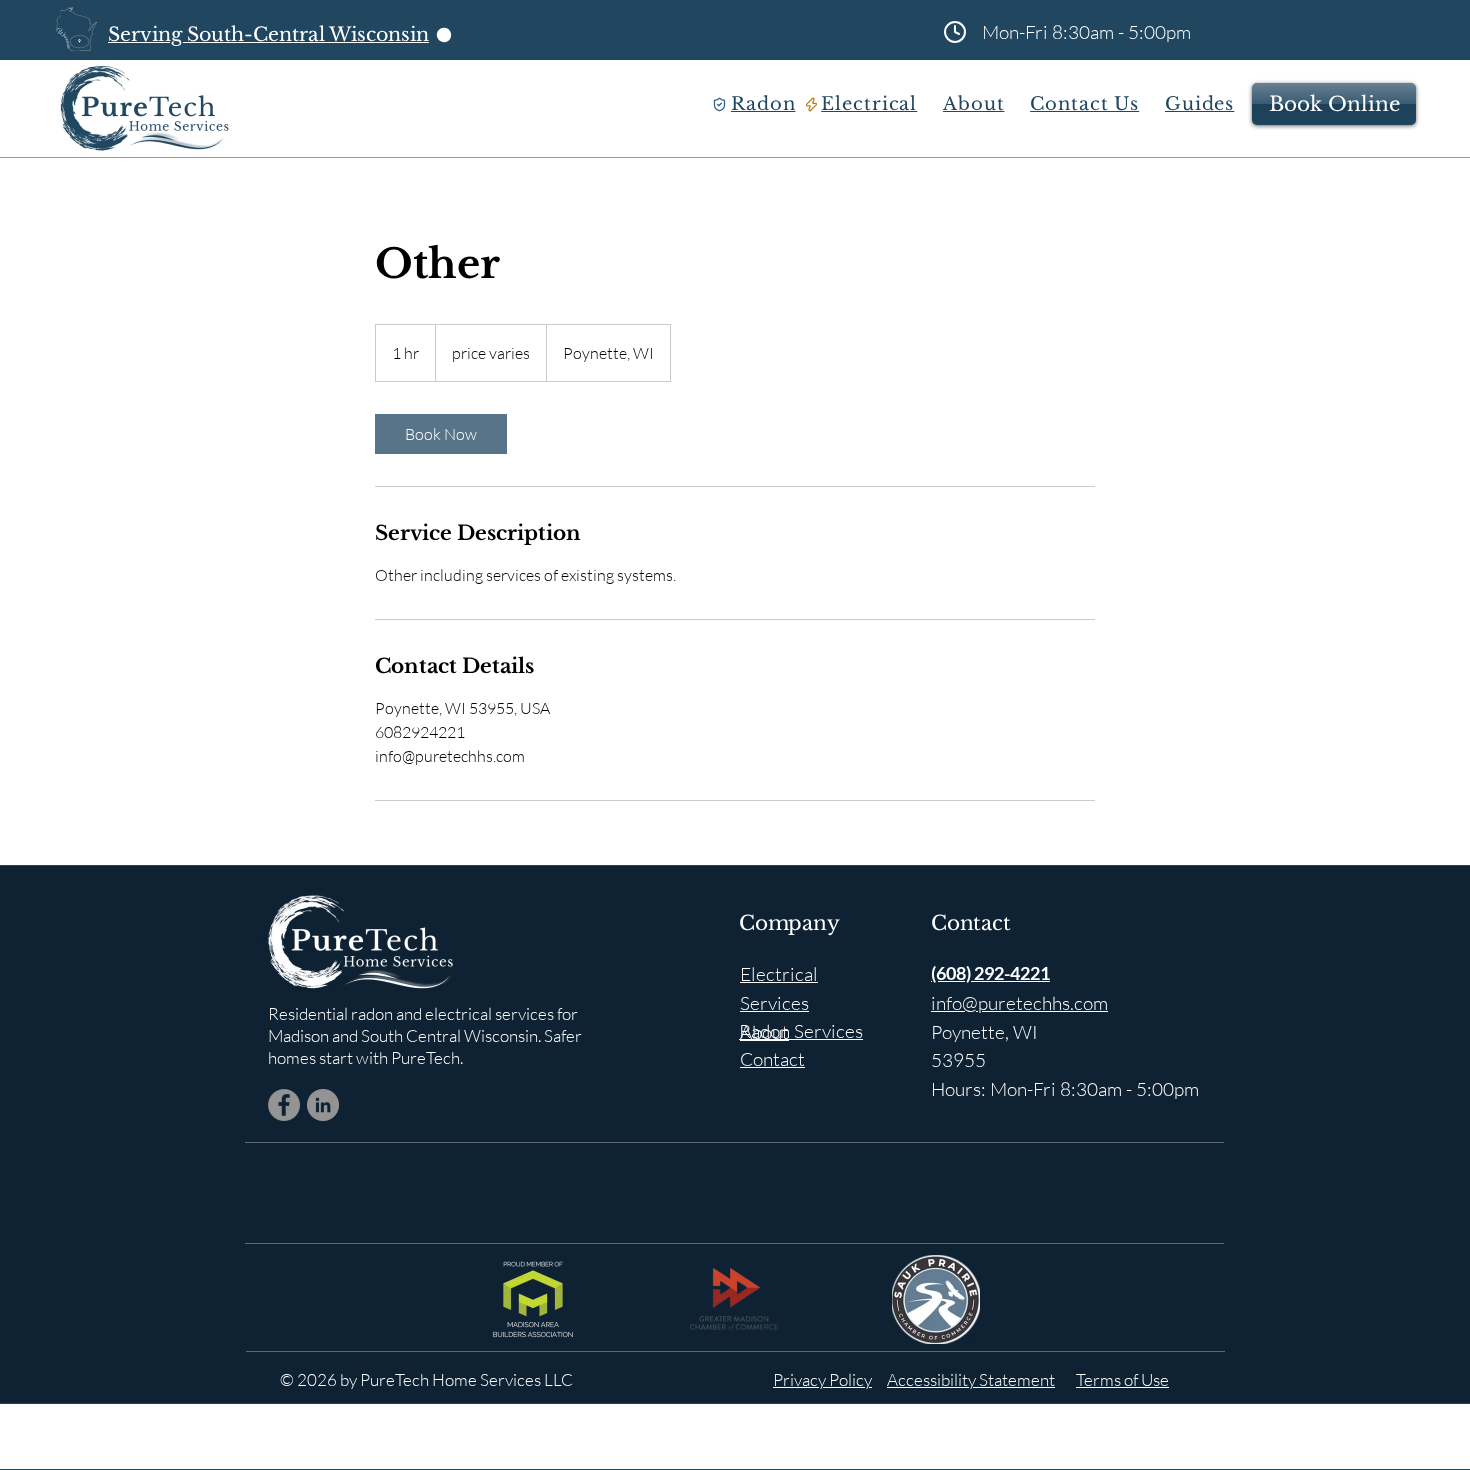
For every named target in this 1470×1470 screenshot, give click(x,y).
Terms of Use (1122, 1379)
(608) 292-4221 (990, 973)
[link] (441, 434)
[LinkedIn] (323, 1105)
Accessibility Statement (971, 1379)
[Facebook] (284, 1105)
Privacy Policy (822, 1379)
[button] (768, 104)
